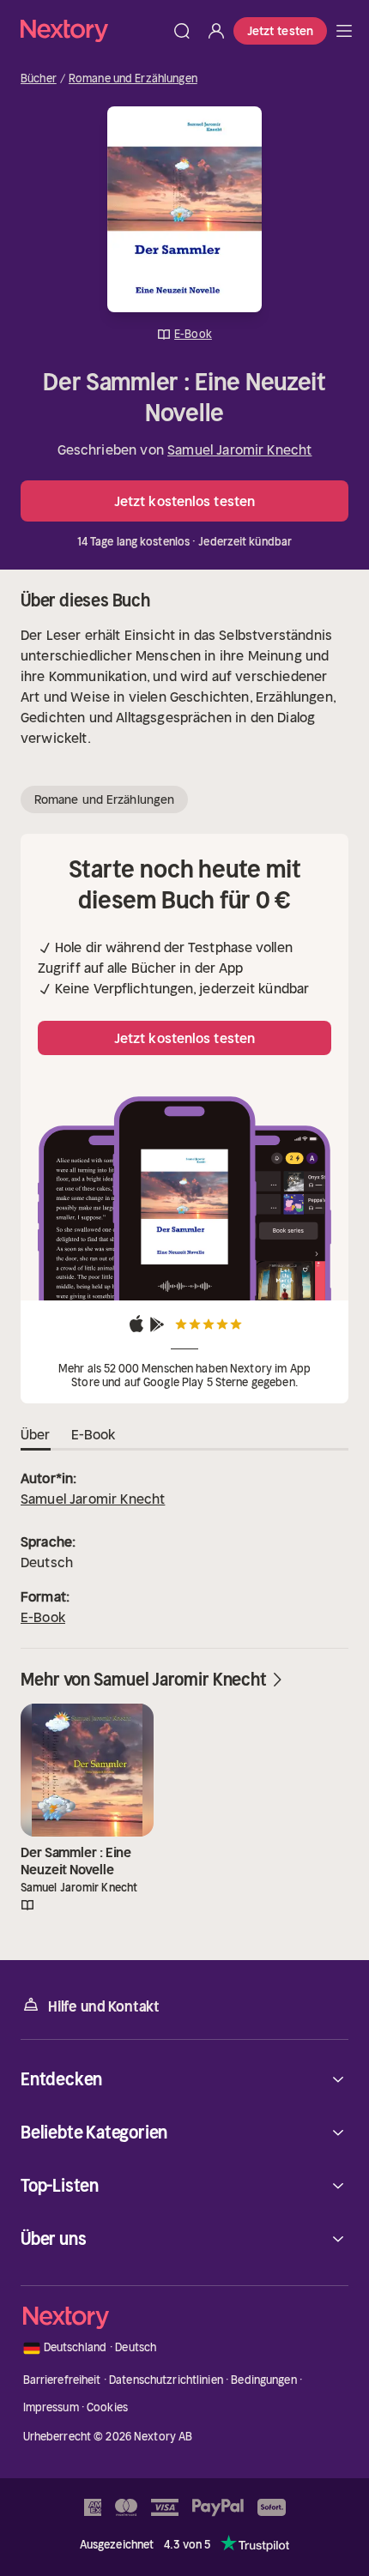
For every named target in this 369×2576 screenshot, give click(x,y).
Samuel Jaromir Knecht (239, 449)
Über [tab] (36, 1434)
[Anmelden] (216, 31)
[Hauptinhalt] (344, 31)
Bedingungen (263, 2380)
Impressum (51, 2407)
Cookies (107, 2407)
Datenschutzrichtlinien (166, 2380)
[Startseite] (93, 30)
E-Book (43, 1617)
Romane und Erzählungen (133, 79)
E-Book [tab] (94, 1434)
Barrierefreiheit (62, 2380)
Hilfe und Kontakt (104, 2006)
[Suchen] (182, 31)
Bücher (39, 79)
